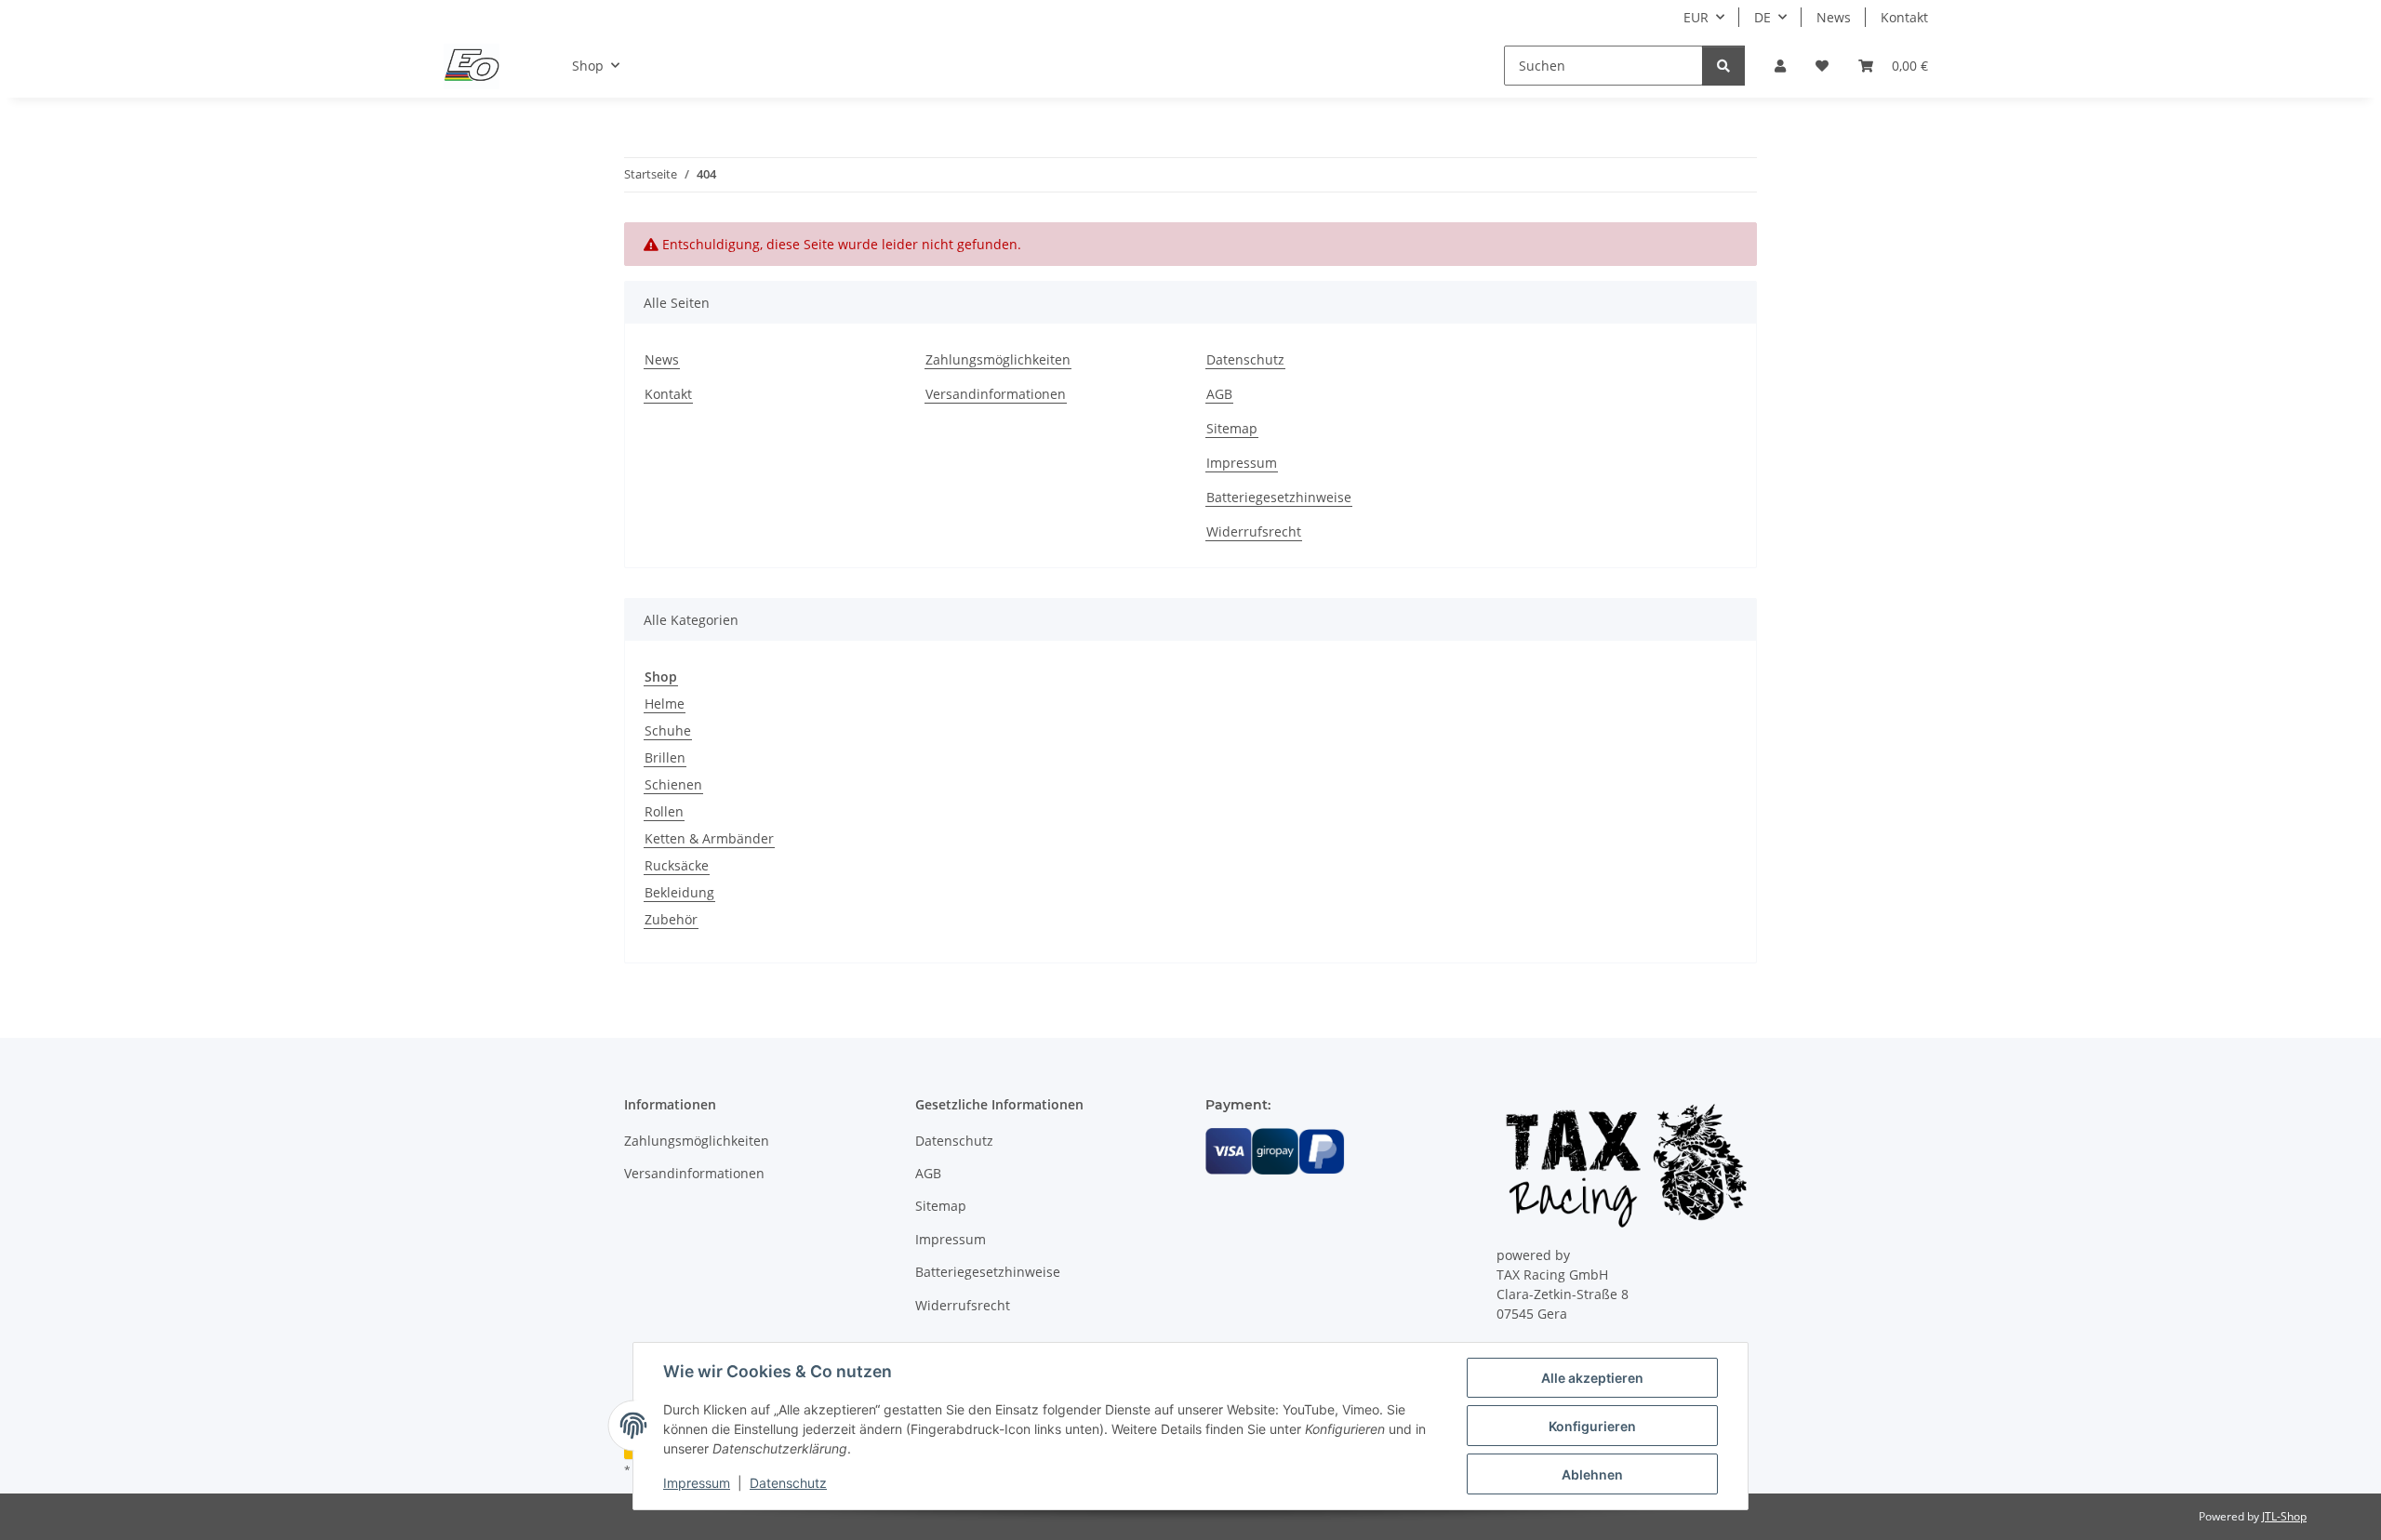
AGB (1219, 394)
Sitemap (1232, 428)
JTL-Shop (2284, 1516)
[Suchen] (1723, 66)
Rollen (664, 811)
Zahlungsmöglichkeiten (998, 359)
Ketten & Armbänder (709, 838)
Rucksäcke (677, 865)
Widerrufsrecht (1254, 531)
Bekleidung (679, 892)
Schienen (673, 784)
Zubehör (671, 919)
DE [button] (1762, 17)
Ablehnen (1592, 1474)
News (1834, 17)
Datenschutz (788, 1483)
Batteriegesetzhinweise (1279, 497)
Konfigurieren (1592, 1426)
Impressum (697, 1483)
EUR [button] (1696, 17)
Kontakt (1904, 17)
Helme (665, 704)
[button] (1780, 66)
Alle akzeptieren (1592, 1378)
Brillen (665, 757)
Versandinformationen (996, 394)
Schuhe (668, 730)
